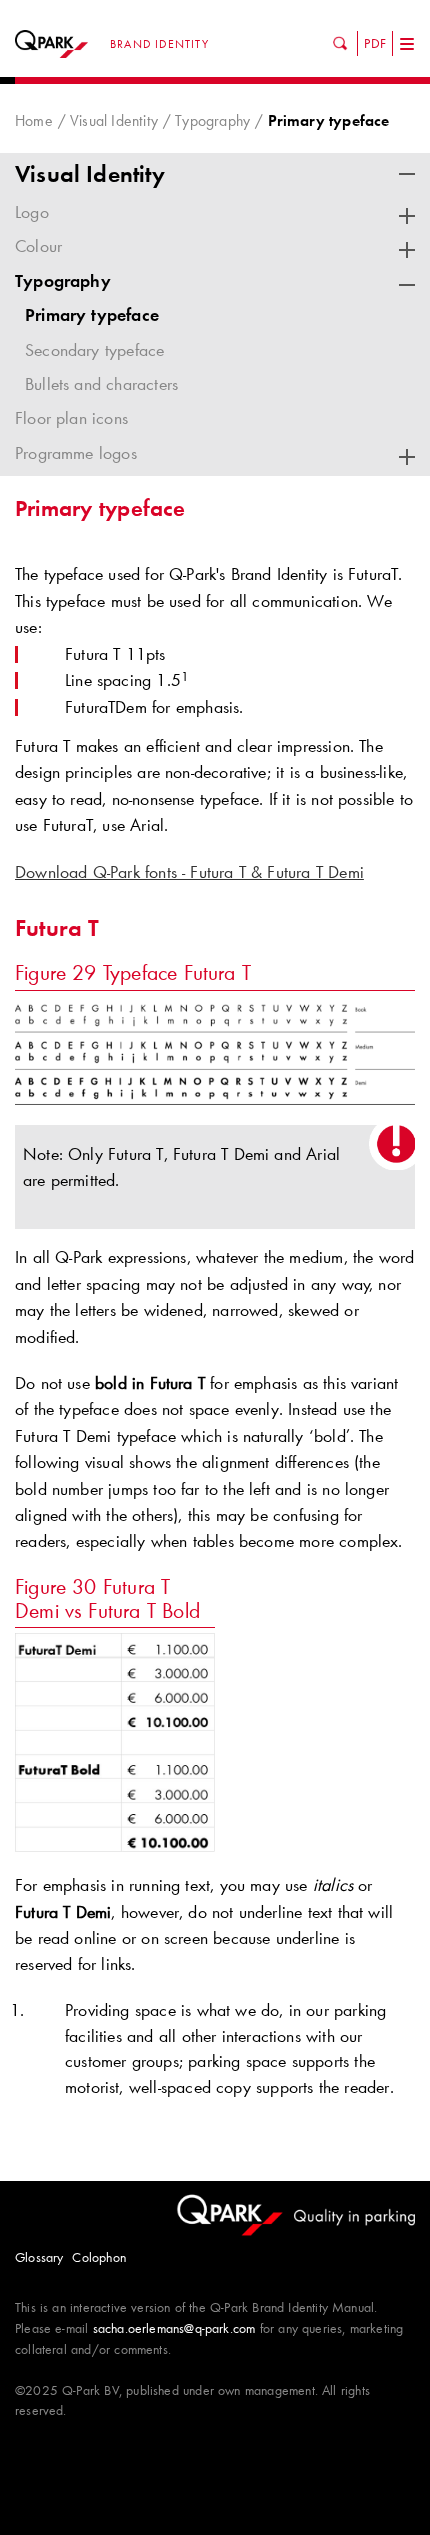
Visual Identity (114, 120)
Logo (32, 212)
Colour (38, 246)
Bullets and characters (101, 384)
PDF (375, 43)
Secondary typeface (94, 350)
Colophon (98, 2257)
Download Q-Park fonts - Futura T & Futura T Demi (189, 872)
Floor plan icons (71, 418)
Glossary (39, 2257)
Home (34, 120)
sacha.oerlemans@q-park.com (174, 2328)
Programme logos (76, 453)
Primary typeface (92, 315)
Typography (212, 120)
